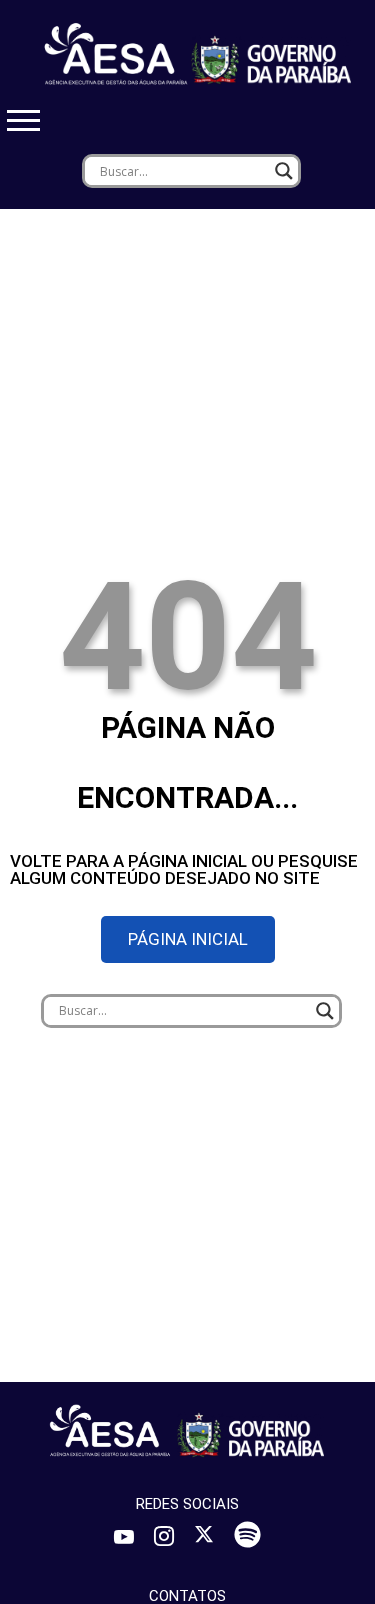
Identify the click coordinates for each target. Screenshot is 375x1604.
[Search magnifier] (284, 171)
